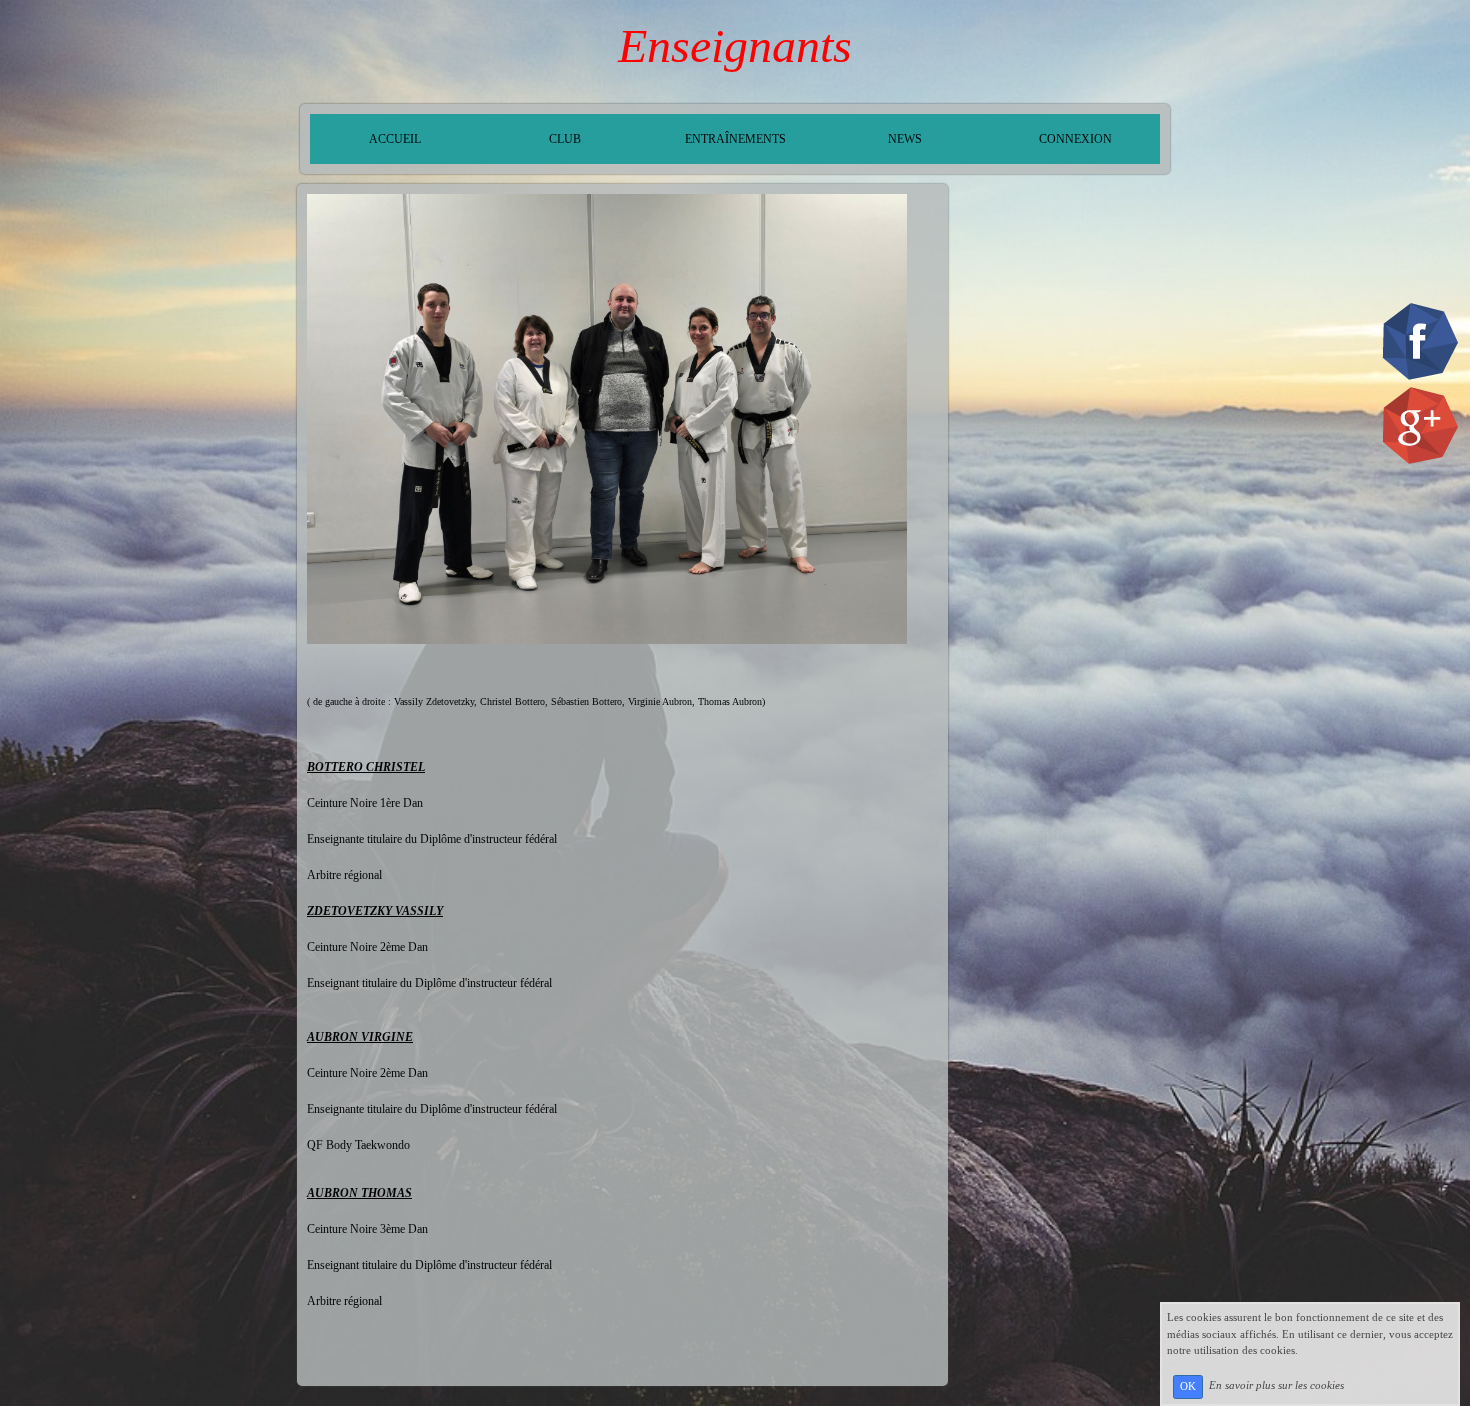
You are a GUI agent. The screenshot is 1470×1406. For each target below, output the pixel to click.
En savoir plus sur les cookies (1276, 1386)
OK (1188, 1386)
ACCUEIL (395, 139)
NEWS (905, 139)
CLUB (565, 139)
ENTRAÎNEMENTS (735, 139)
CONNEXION (1075, 139)
